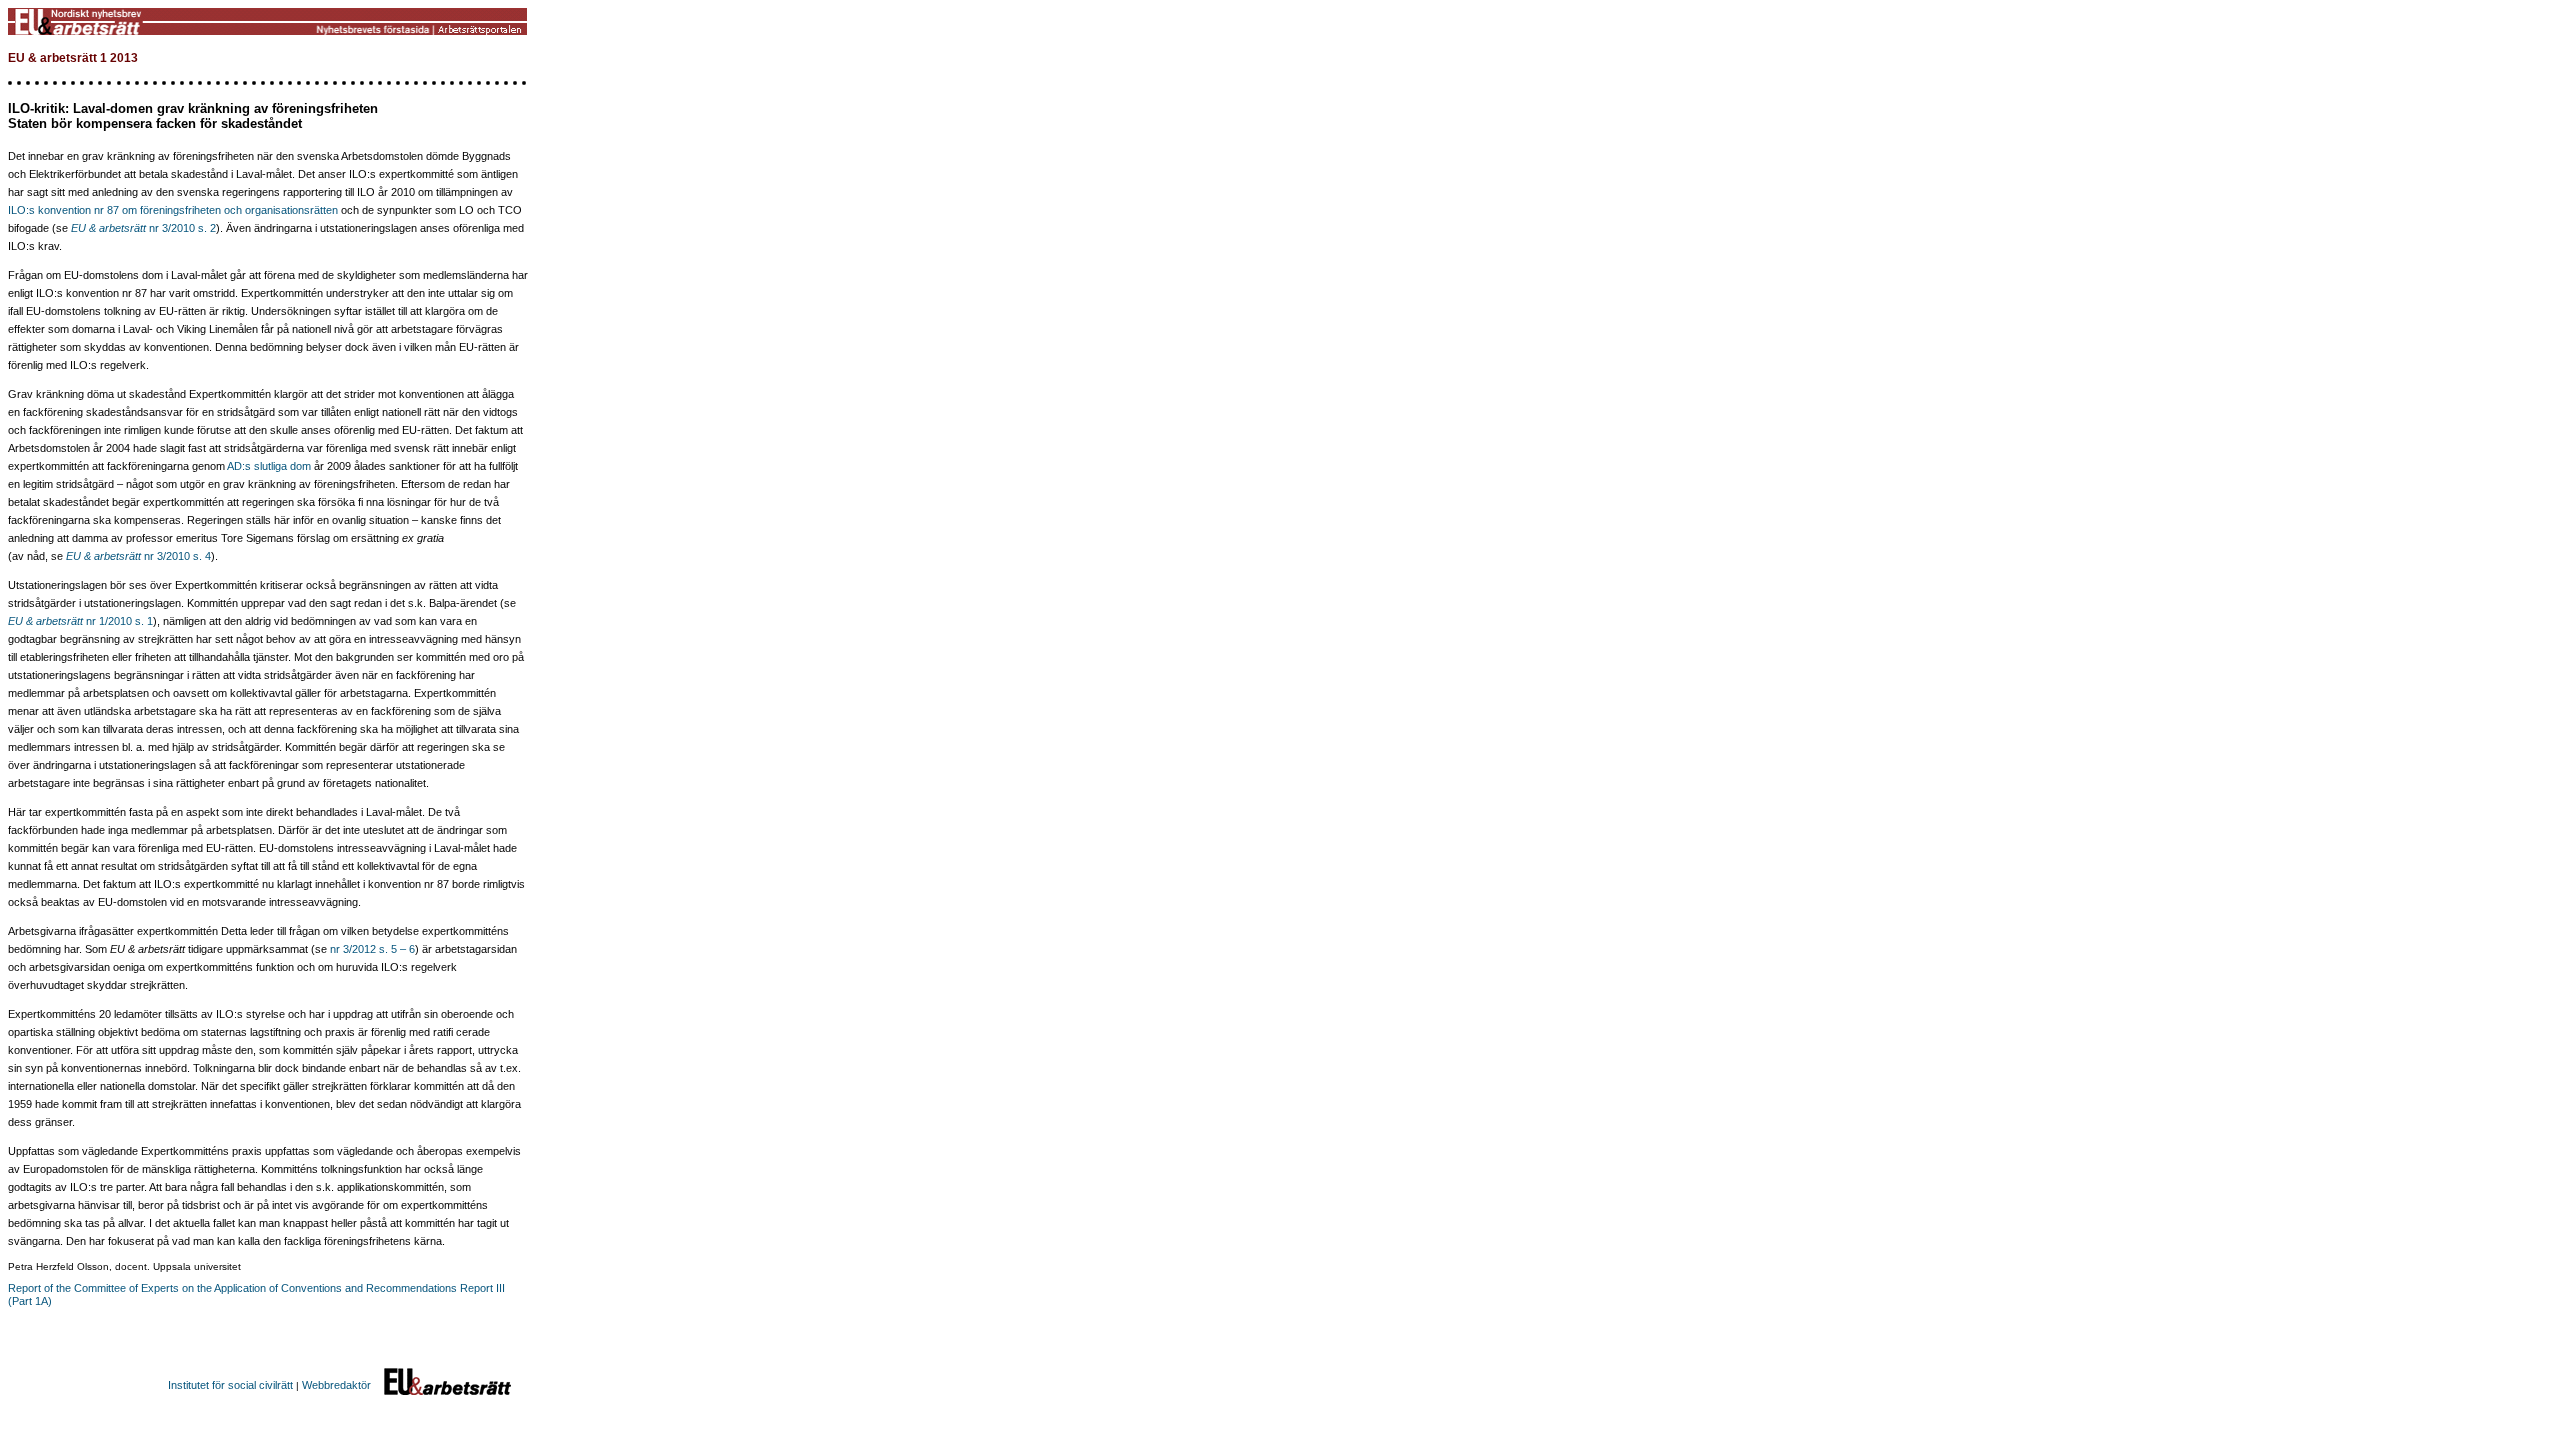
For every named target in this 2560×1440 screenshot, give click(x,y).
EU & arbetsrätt (45, 621)
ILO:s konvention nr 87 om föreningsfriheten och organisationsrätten (173, 210)
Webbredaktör (336, 1385)
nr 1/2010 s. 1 (118, 621)
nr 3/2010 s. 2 (143, 228)
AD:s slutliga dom (269, 466)
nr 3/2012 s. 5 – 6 (372, 949)
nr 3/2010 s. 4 (138, 556)
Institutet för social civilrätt (230, 1385)
